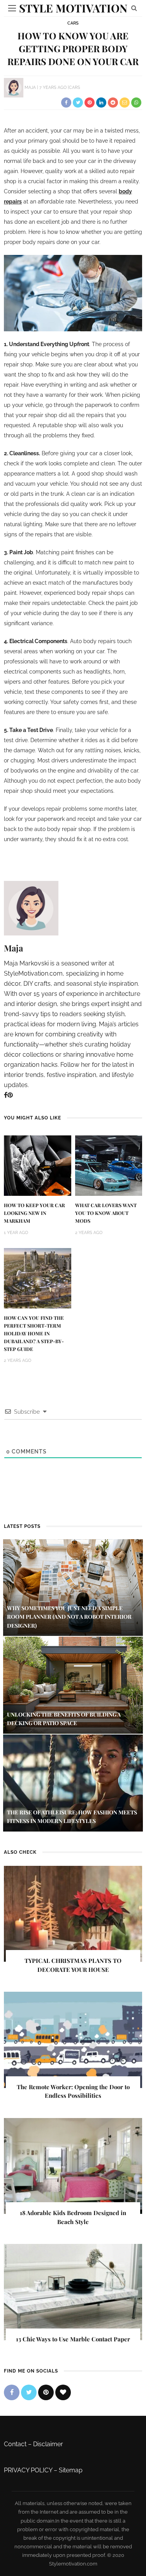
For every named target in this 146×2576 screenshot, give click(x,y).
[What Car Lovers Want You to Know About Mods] (109, 1165)
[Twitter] (29, 2392)
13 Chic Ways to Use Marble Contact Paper (73, 2339)
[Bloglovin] (63, 2392)
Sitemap (71, 2470)
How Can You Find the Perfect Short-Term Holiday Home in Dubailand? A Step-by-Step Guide (34, 1333)
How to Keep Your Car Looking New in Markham (34, 1213)
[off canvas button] (12, 8)
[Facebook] (6, 1095)
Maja (30, 88)
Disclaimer (48, 2444)
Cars (73, 23)
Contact (15, 2444)
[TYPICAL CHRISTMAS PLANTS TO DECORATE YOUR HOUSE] (73, 1913)
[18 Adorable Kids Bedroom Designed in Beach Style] (73, 2165)
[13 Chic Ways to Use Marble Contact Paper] (73, 2292)
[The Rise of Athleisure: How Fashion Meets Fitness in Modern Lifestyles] (73, 1782)
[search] (134, 8)
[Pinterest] (10, 1095)
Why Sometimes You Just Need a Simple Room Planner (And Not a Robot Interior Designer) (69, 1617)
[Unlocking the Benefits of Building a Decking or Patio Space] (73, 1685)
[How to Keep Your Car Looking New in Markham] (38, 1165)
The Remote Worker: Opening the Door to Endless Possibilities (73, 2091)
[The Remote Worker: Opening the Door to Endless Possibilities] (73, 2039)
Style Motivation (73, 8)
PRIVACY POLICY (28, 2470)
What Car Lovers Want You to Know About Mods (106, 1213)
